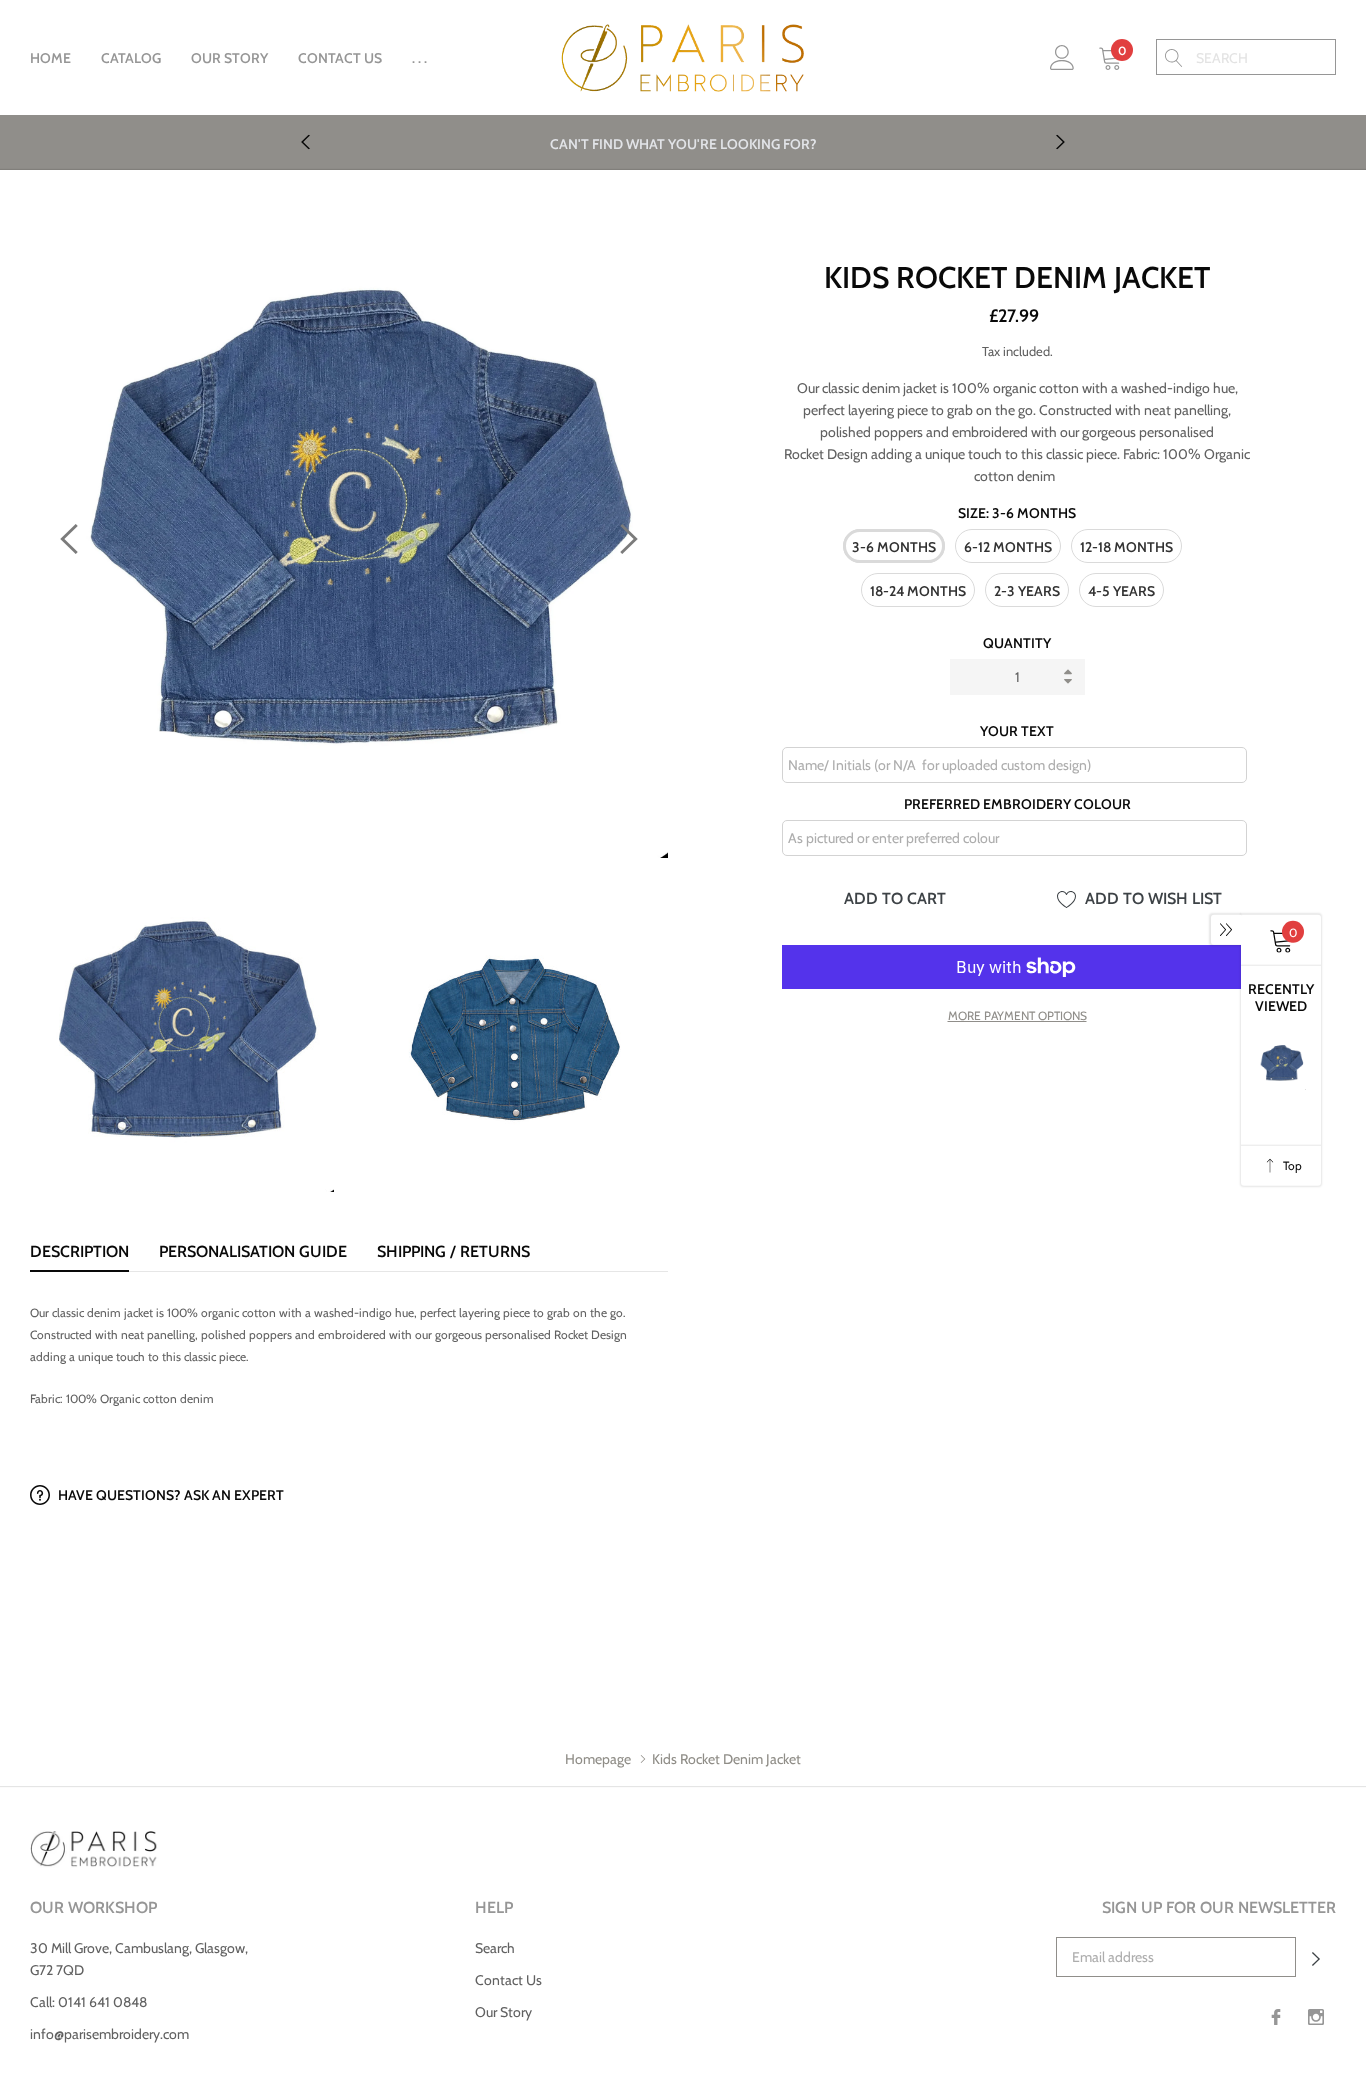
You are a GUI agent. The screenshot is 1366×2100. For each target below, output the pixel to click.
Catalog (131, 58)
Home (50, 58)
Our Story (229, 58)
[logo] (683, 58)
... (421, 58)
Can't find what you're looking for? (683, 144)
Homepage (598, 1759)
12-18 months (1126, 547)
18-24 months (918, 591)
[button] (1316, 1957)
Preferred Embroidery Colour (1017, 804)
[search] (1174, 57)
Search (495, 1948)
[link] (1062, 56)
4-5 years (1121, 591)
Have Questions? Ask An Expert (169, 1495)
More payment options (1017, 1015)
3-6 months (894, 547)
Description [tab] (79, 1251)
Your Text (1017, 731)
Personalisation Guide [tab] (253, 1251)
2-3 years (1027, 591)
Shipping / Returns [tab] (453, 1251)
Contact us (340, 58)
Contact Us (508, 1980)
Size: (1017, 513)
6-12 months (1008, 547)
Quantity (1017, 643)
